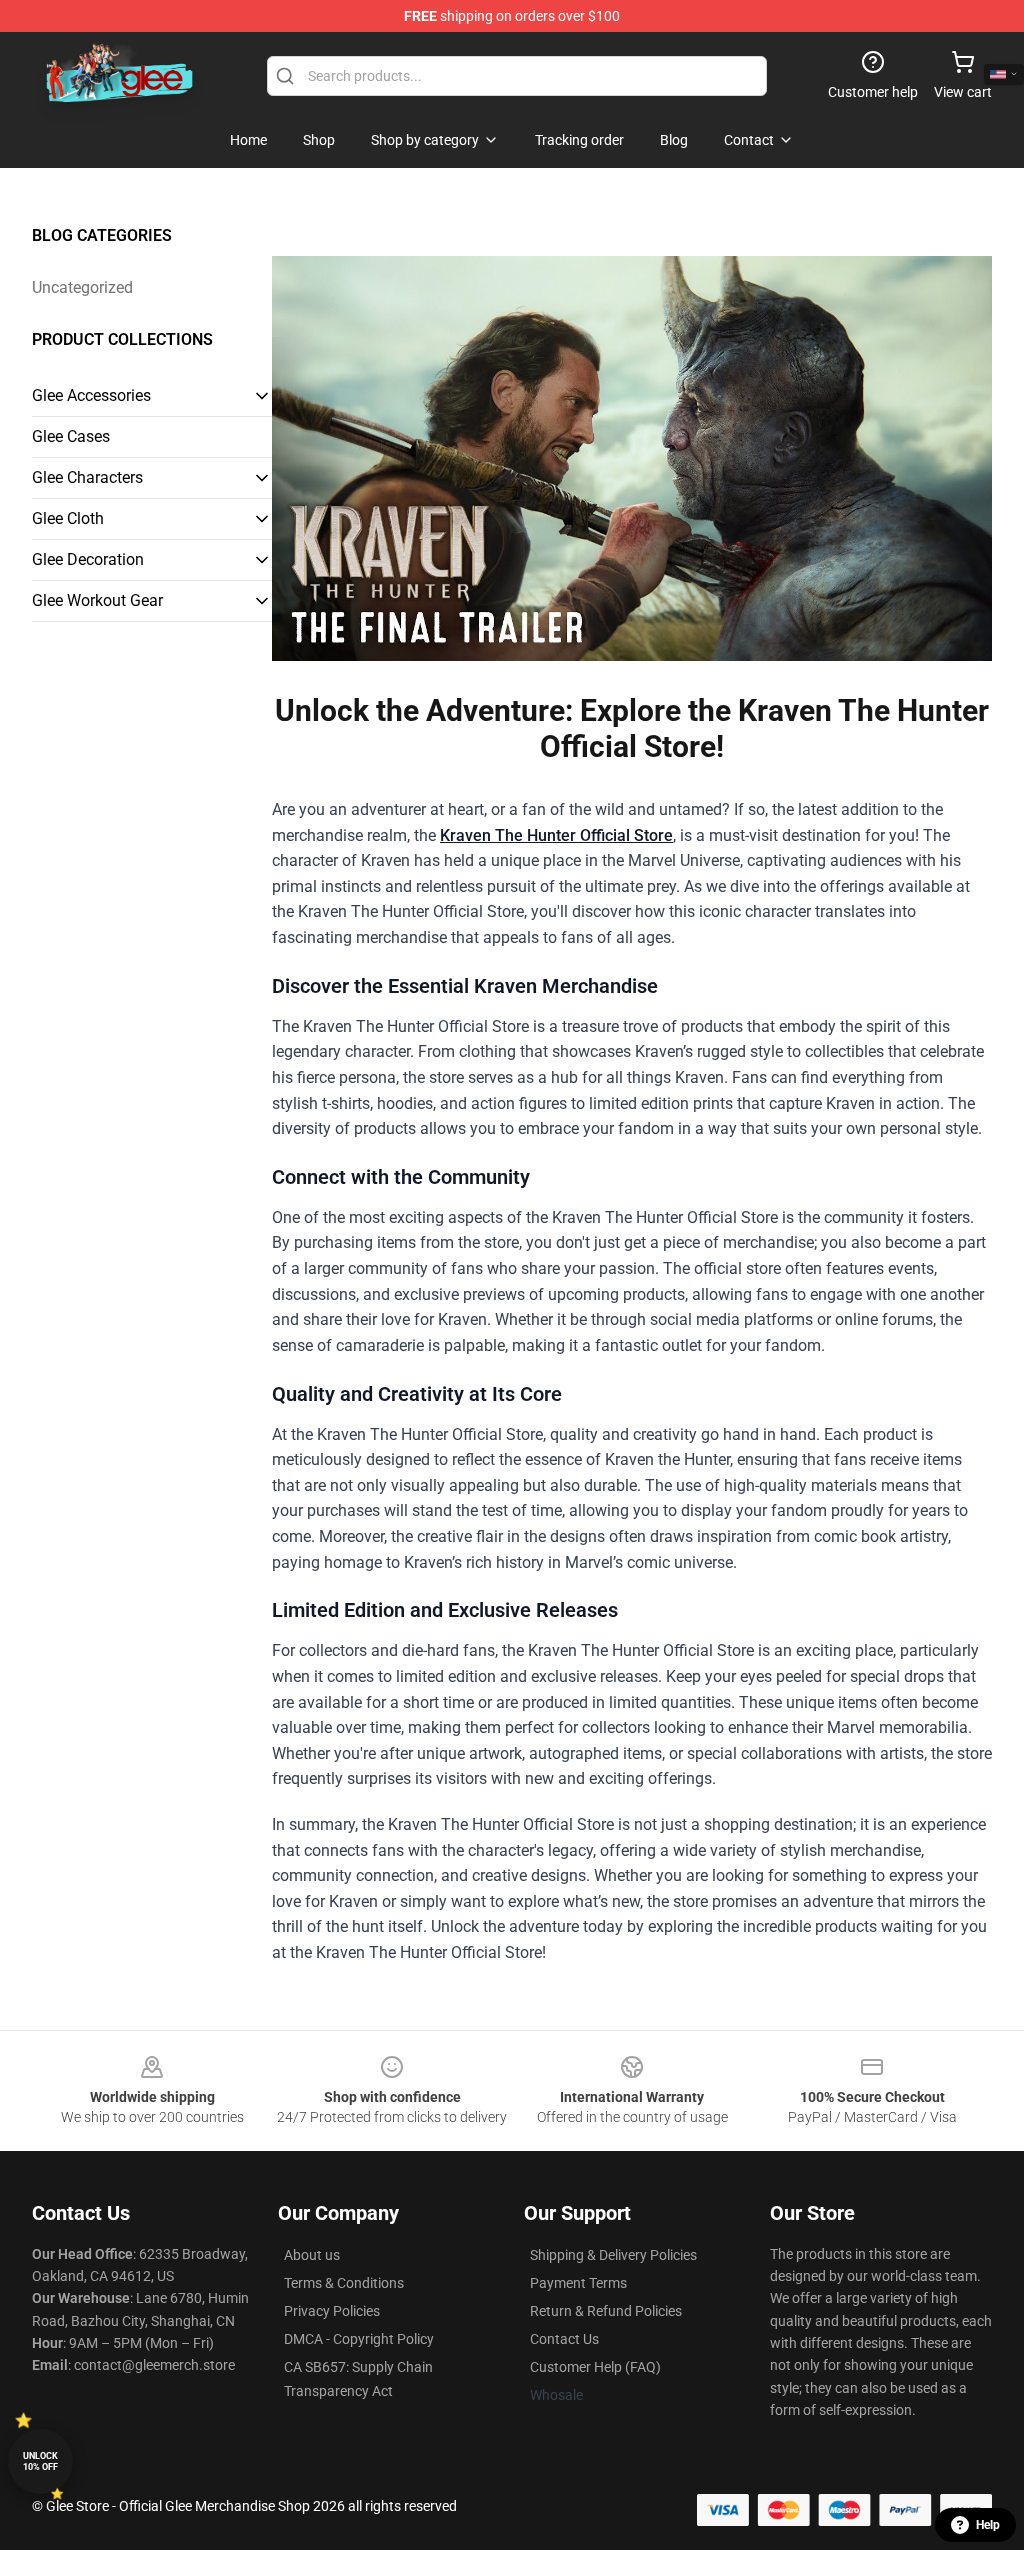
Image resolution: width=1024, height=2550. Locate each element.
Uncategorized (82, 287)
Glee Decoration (88, 559)
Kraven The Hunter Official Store (556, 835)
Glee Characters (87, 477)
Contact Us (564, 2339)
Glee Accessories (91, 395)
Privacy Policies (332, 2311)
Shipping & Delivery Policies (613, 2255)
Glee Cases (71, 436)
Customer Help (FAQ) (595, 2367)
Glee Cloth (68, 518)
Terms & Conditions (344, 2283)
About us (312, 2255)
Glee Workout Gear (97, 600)
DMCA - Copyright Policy (359, 2339)
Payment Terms (578, 2283)
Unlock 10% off (40, 2461)
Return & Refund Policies (606, 2311)
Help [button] (988, 2525)
